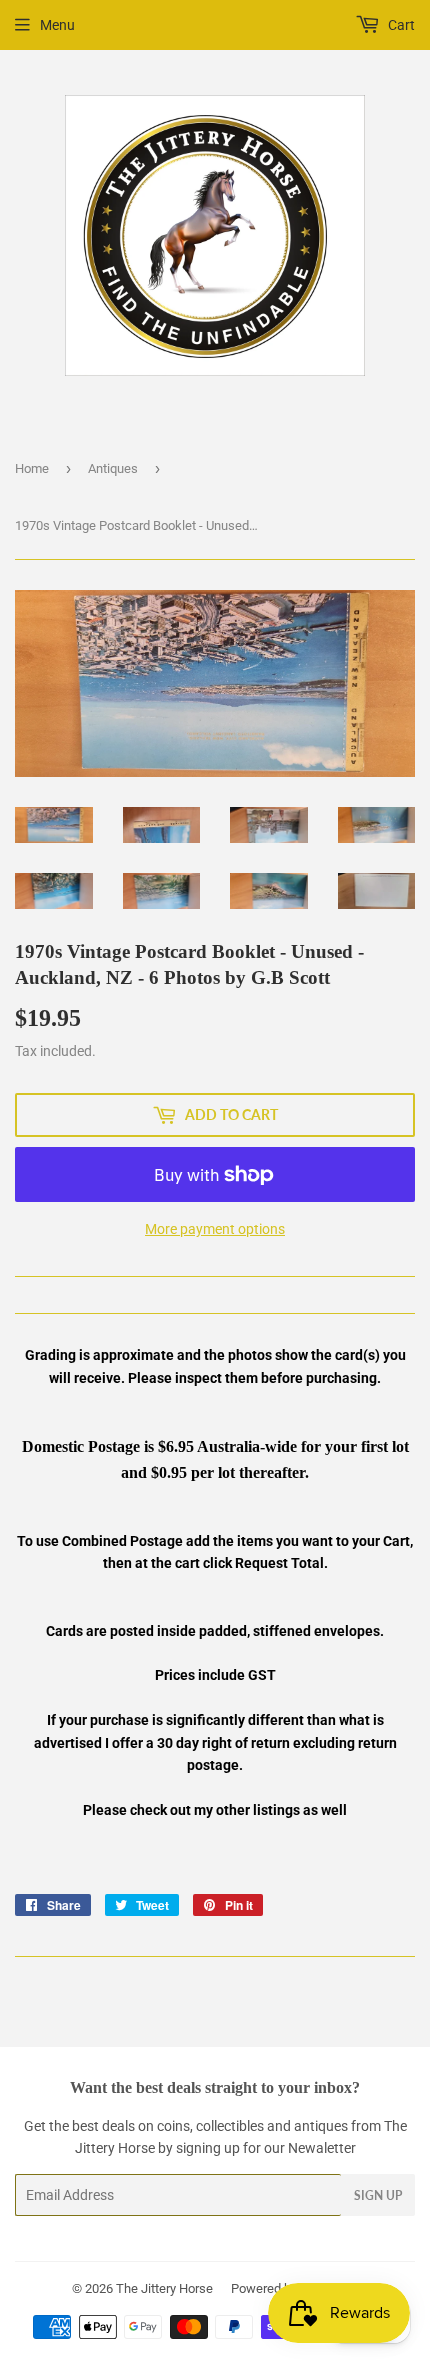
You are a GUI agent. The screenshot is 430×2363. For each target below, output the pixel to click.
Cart (400, 25)
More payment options (215, 1229)
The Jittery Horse (164, 2288)
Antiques (113, 468)
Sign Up (378, 2195)
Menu (57, 25)
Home (32, 468)
